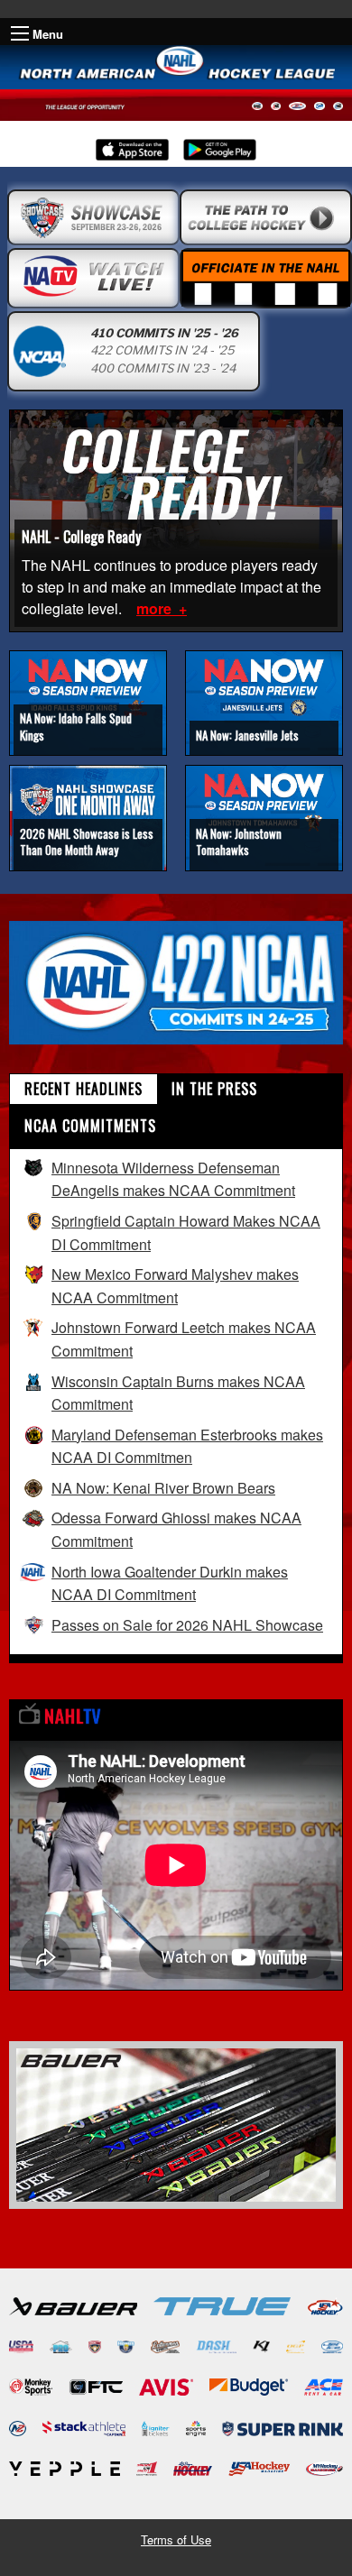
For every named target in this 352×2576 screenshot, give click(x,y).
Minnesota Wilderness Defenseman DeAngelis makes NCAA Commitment (173, 1179)
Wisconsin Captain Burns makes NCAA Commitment (178, 1393)
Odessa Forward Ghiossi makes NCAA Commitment (176, 1529)
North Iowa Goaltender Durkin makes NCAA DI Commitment (170, 1583)
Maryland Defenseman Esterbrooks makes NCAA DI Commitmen (187, 1446)
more (156, 608)
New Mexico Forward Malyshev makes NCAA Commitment (175, 1286)
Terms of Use (176, 2539)
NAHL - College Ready (81, 537)
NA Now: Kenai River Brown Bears (163, 1488)
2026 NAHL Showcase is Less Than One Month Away (87, 842)
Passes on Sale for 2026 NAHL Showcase (187, 1625)
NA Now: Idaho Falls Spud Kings (76, 726)
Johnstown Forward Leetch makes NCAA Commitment (184, 1339)
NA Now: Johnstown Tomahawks (239, 842)
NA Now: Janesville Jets (247, 735)
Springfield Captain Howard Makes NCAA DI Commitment (186, 1233)
